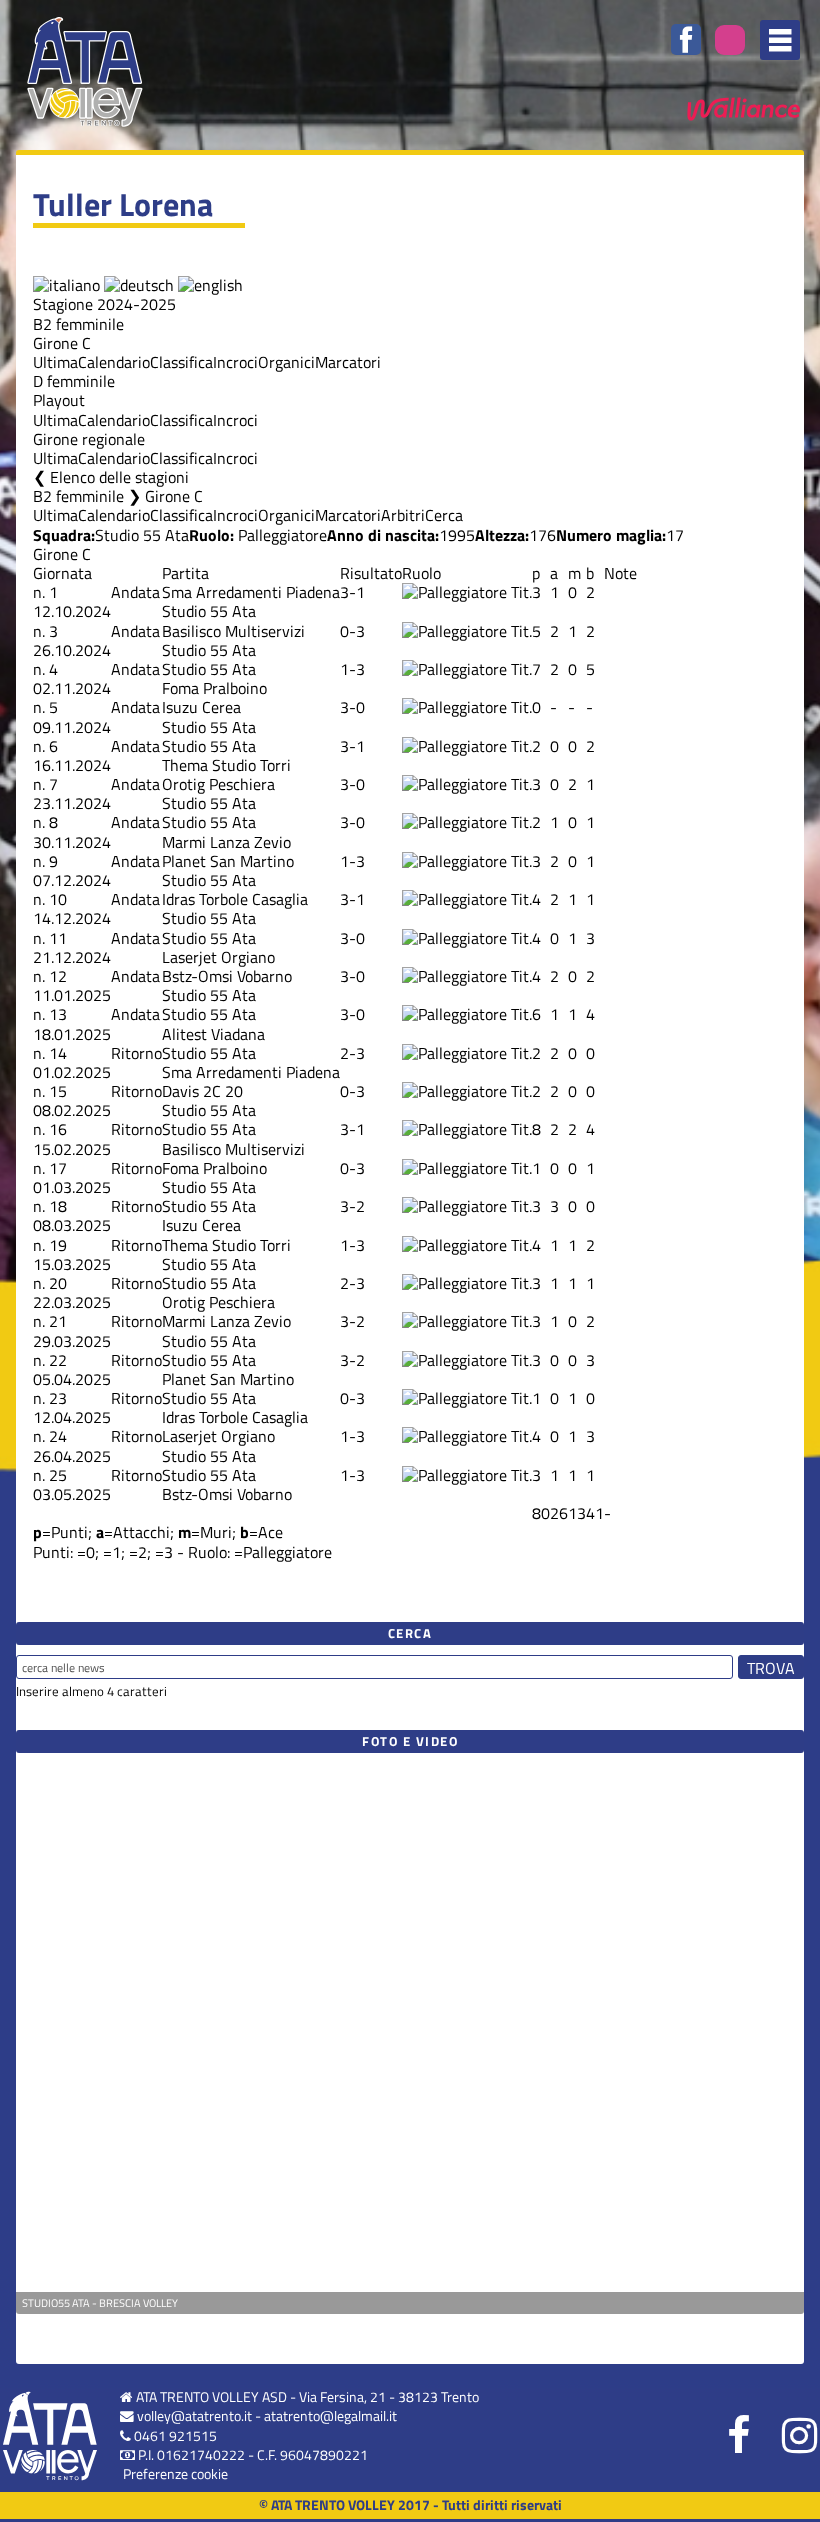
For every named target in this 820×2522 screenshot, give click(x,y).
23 (58, 1398)
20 (58, 1283)
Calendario (114, 362)
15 (58, 1091)
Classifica (181, 362)
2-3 (352, 1053)
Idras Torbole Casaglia (235, 899)
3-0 (352, 707)
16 (58, 1129)
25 (58, 1475)
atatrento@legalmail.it (330, 2416)
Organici (286, 362)
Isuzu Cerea (201, 707)
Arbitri (403, 515)
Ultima (55, 362)
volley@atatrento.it (194, 2416)
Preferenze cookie (175, 2474)
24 (58, 1436)
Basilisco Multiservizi (233, 631)
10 (58, 899)
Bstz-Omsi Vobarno (227, 976)
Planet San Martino (228, 861)
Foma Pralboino (214, 688)
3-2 (352, 1206)
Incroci (235, 362)
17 (58, 1168)
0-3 (352, 631)
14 (58, 1053)
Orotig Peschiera (218, 784)
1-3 (352, 669)
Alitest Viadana (213, 1034)
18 (58, 1206)
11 (58, 938)
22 (58, 1360)
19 (58, 1245)
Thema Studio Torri (226, 765)
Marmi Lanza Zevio (226, 842)
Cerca (444, 515)
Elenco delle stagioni (119, 477)
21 (58, 1321)
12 (58, 976)
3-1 (352, 592)
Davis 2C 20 (202, 1091)
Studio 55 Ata (142, 535)
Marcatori (348, 362)
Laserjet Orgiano (218, 957)
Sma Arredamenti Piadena (251, 592)
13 (58, 1014)
